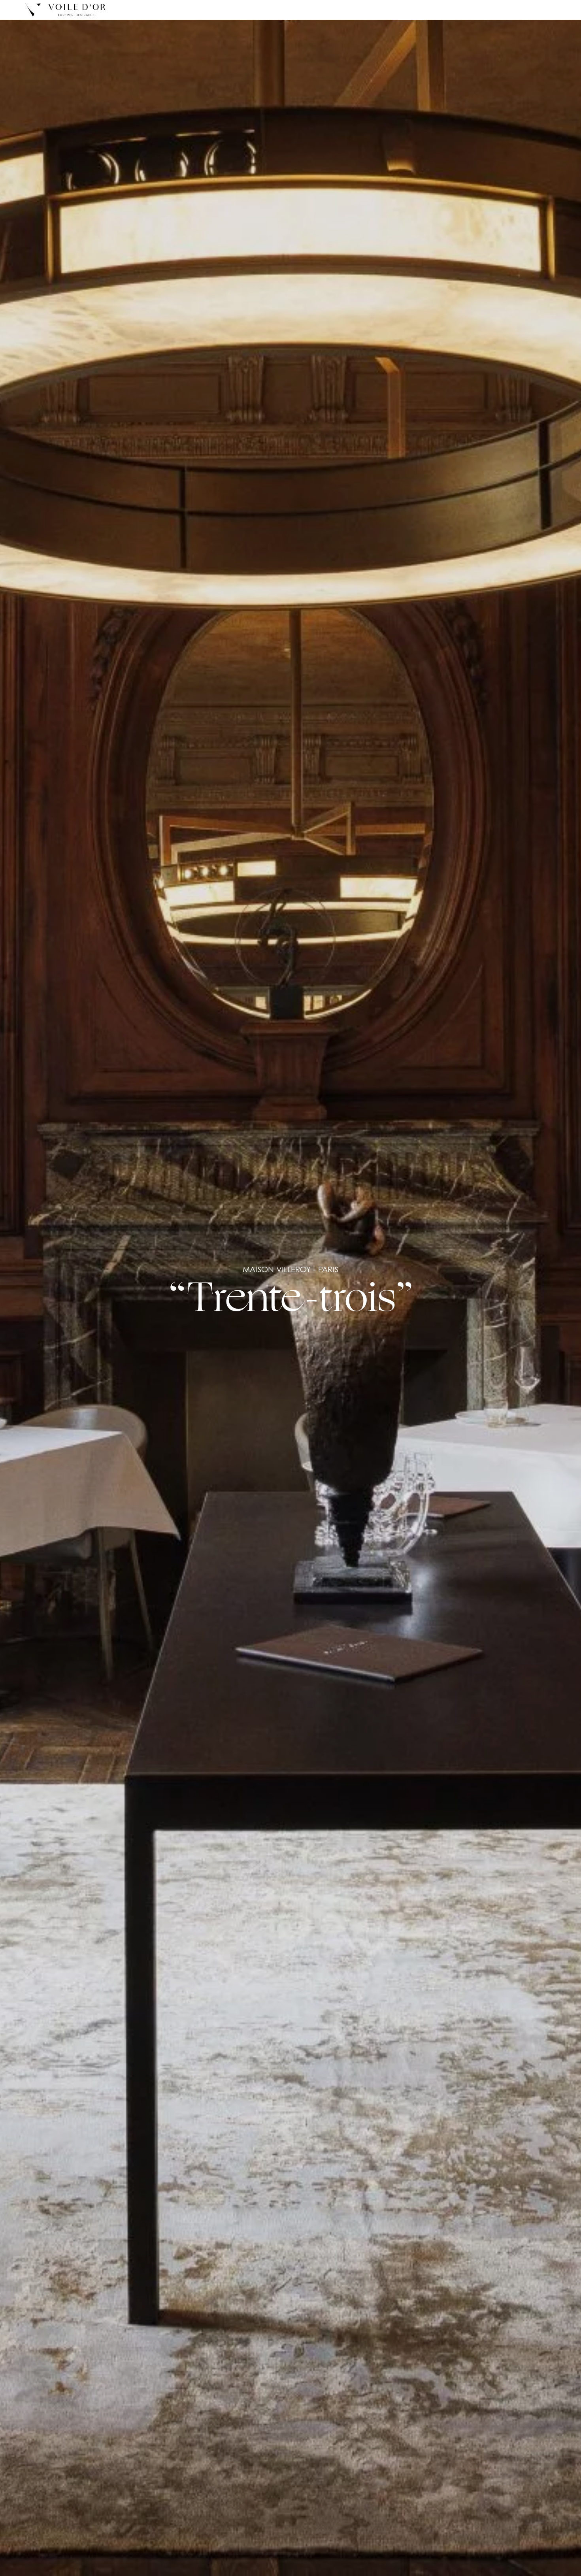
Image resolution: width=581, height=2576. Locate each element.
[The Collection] (65, 10)
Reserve (536, 10)
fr (469, 10)
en (457, 10)
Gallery (367, 10)
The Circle (416, 10)
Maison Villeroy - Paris (290, 1269)
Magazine (319, 10)
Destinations (265, 10)
